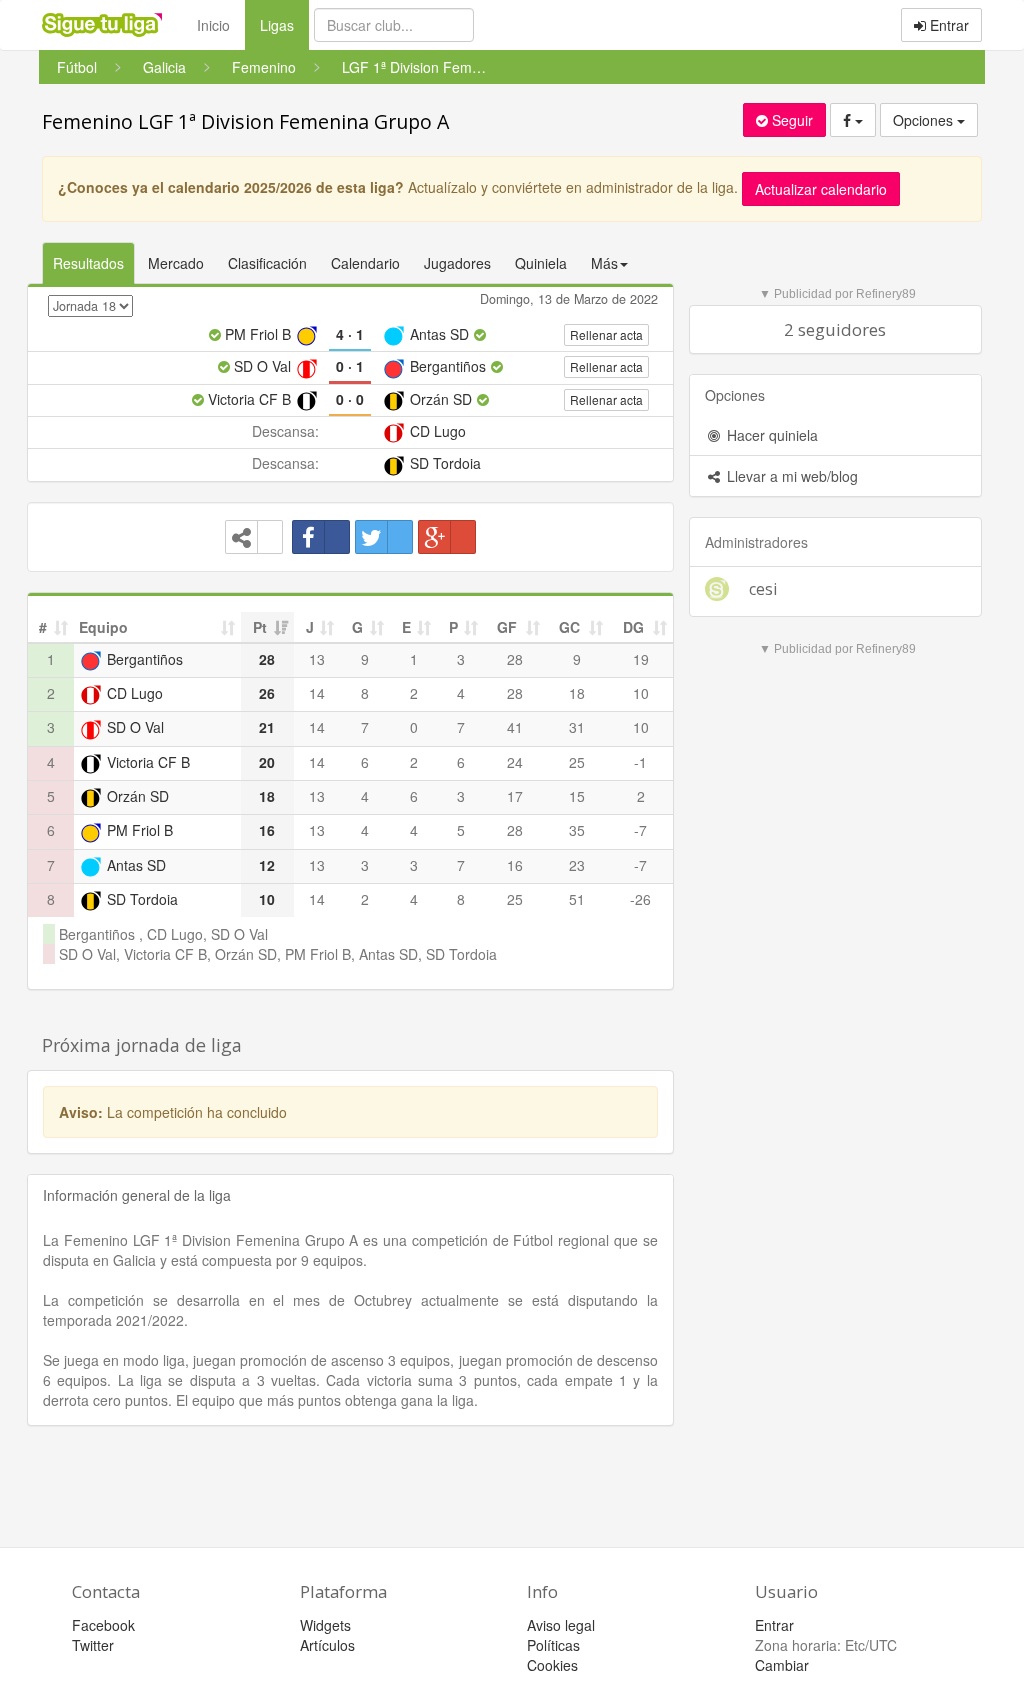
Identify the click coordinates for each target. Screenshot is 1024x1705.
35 (577, 830)
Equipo (103, 627)
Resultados (88, 263)
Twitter (93, 1645)
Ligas (284, 24)
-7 (640, 830)
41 (515, 727)
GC (569, 627)
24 (515, 762)
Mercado (176, 263)
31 (577, 727)
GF (507, 627)
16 (515, 865)
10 (641, 693)
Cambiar (782, 1665)
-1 (640, 762)
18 (577, 693)
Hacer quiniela (770, 435)
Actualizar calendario (821, 189)
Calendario (365, 263)
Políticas (553, 1645)
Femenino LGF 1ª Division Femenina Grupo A (245, 121)
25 (577, 762)
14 (317, 693)
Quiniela (541, 263)
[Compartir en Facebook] (321, 537)
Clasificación (267, 263)
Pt (260, 627)
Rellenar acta (606, 334)
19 (641, 659)
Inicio (213, 25)
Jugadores (457, 263)
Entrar (947, 25)
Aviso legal (561, 1625)
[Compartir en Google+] (447, 537)
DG (633, 627)
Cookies (552, 1665)
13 (317, 659)
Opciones (925, 120)
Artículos (327, 1645)
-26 (640, 899)
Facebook (103, 1625)
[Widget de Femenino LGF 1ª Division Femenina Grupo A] (254, 537)
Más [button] (604, 263)
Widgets (325, 1625)
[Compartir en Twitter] (384, 537)
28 (515, 659)
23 (577, 865)
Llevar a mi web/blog (790, 476)
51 (577, 899)
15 (577, 796)
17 (515, 796)
